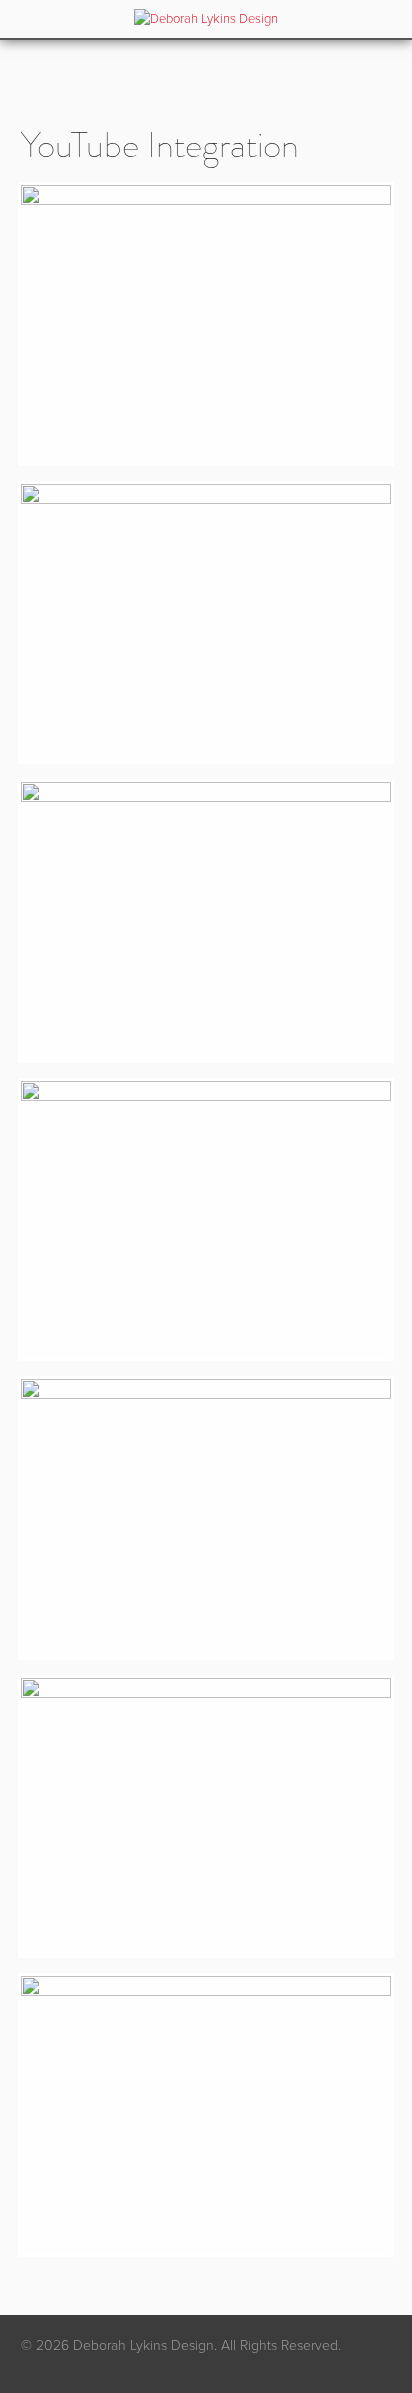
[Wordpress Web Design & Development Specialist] (206, 28)
